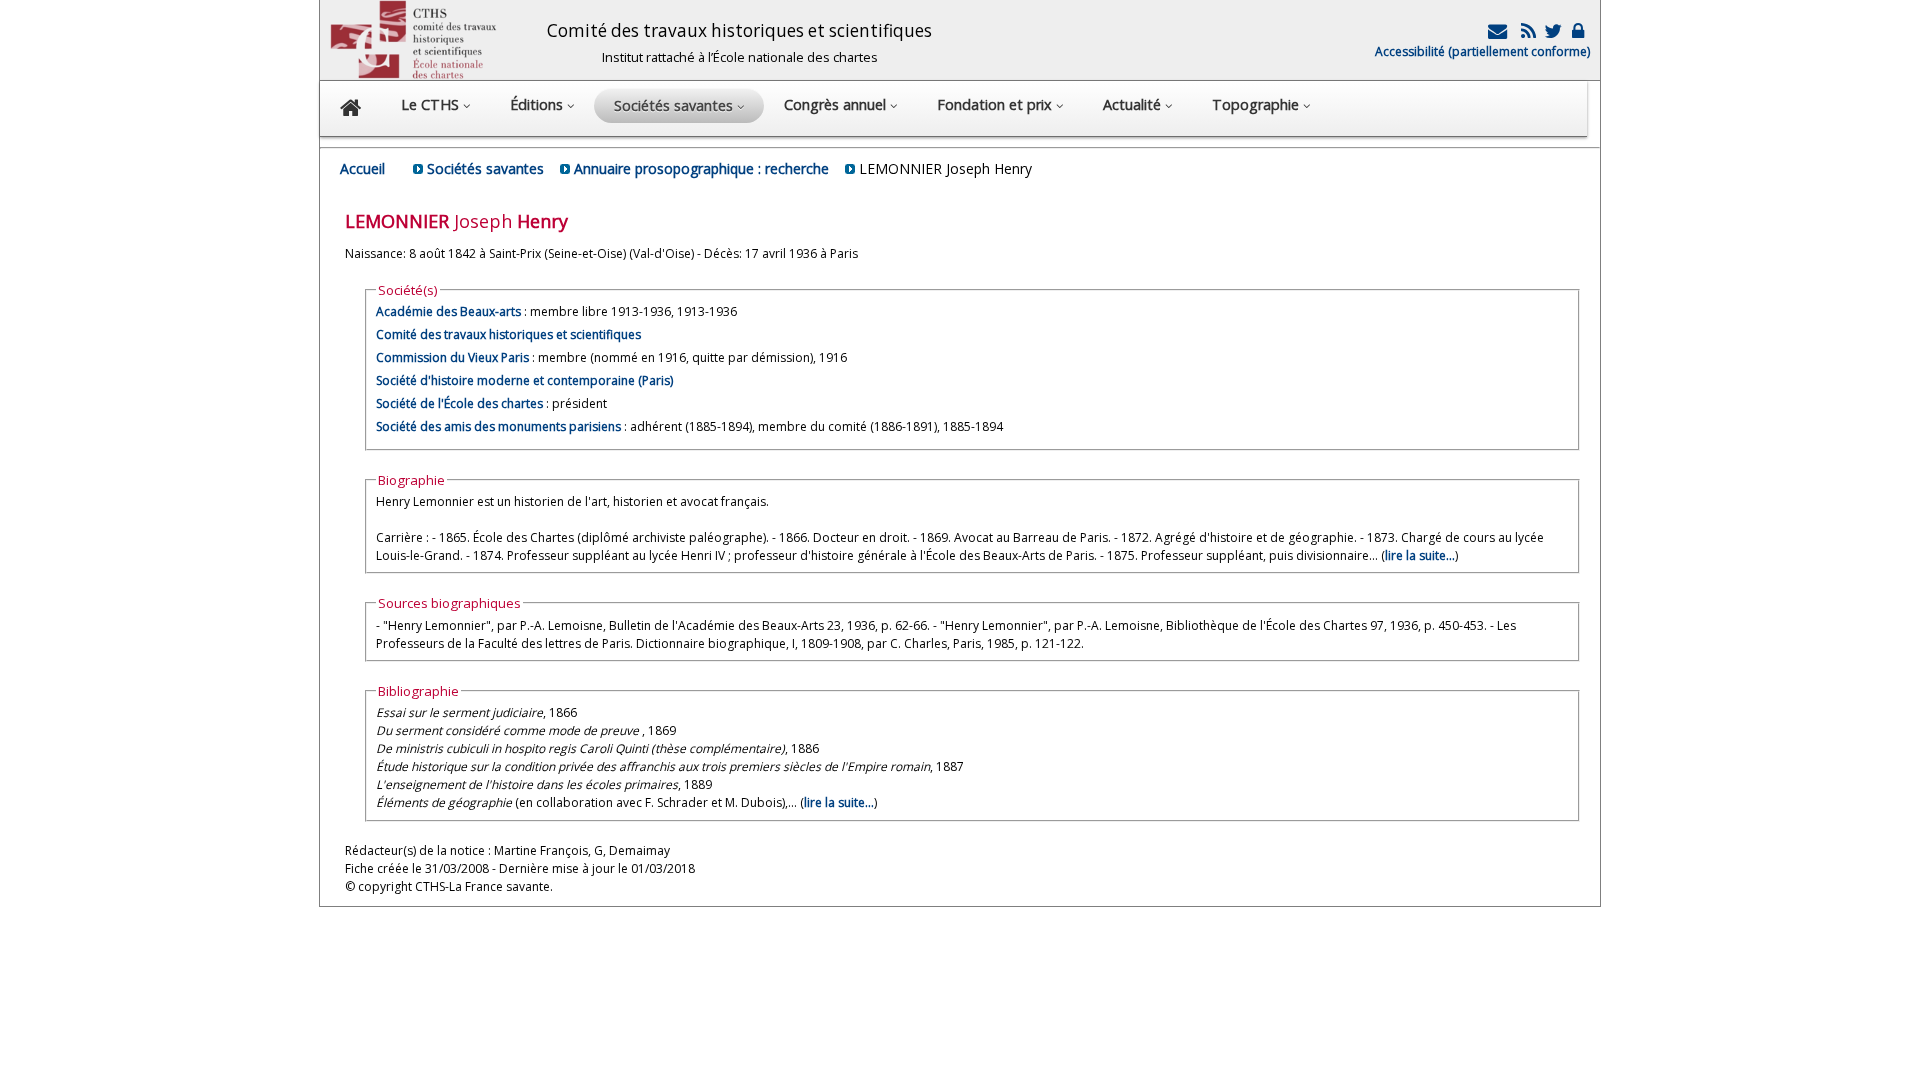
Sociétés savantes (485, 168)
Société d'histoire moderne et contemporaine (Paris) (524, 380)
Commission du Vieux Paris (452, 357)
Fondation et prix (996, 104)
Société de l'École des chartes (459, 403)
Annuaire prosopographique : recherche (701, 168)
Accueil (362, 168)
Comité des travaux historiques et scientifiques (508, 334)
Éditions (538, 104)
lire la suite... (1420, 555)
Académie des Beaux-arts (448, 311)
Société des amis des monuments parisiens (498, 426)
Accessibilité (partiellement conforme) (1482, 51)
